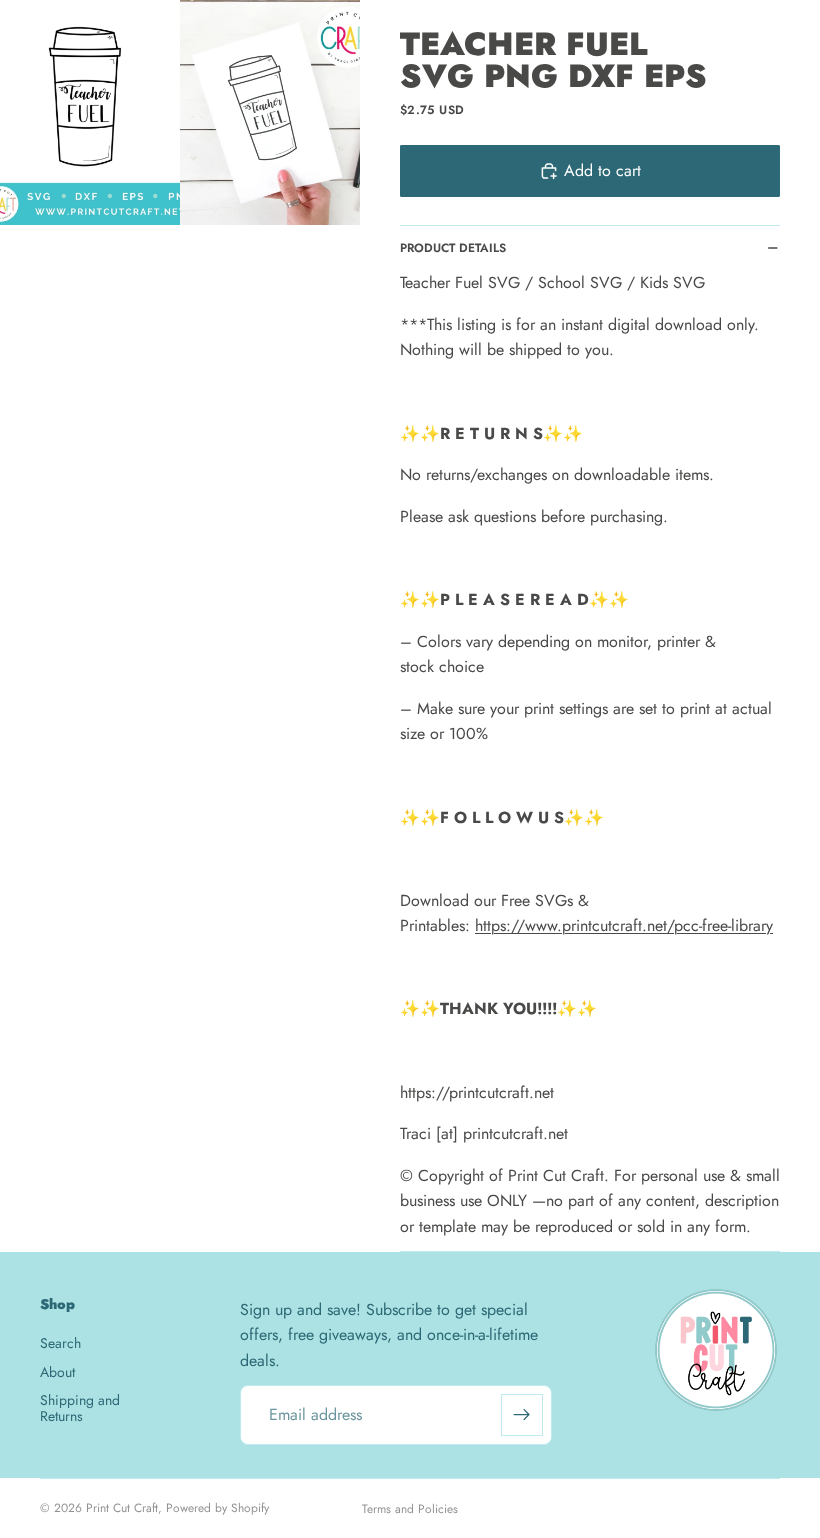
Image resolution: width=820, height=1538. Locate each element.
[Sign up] (522, 1415)
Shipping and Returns (80, 1407)
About (57, 1372)
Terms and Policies (410, 1509)
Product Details (453, 248)
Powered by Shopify (217, 1508)
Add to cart (602, 170)
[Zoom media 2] (270, 112)
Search (60, 1343)
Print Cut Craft (122, 1508)
